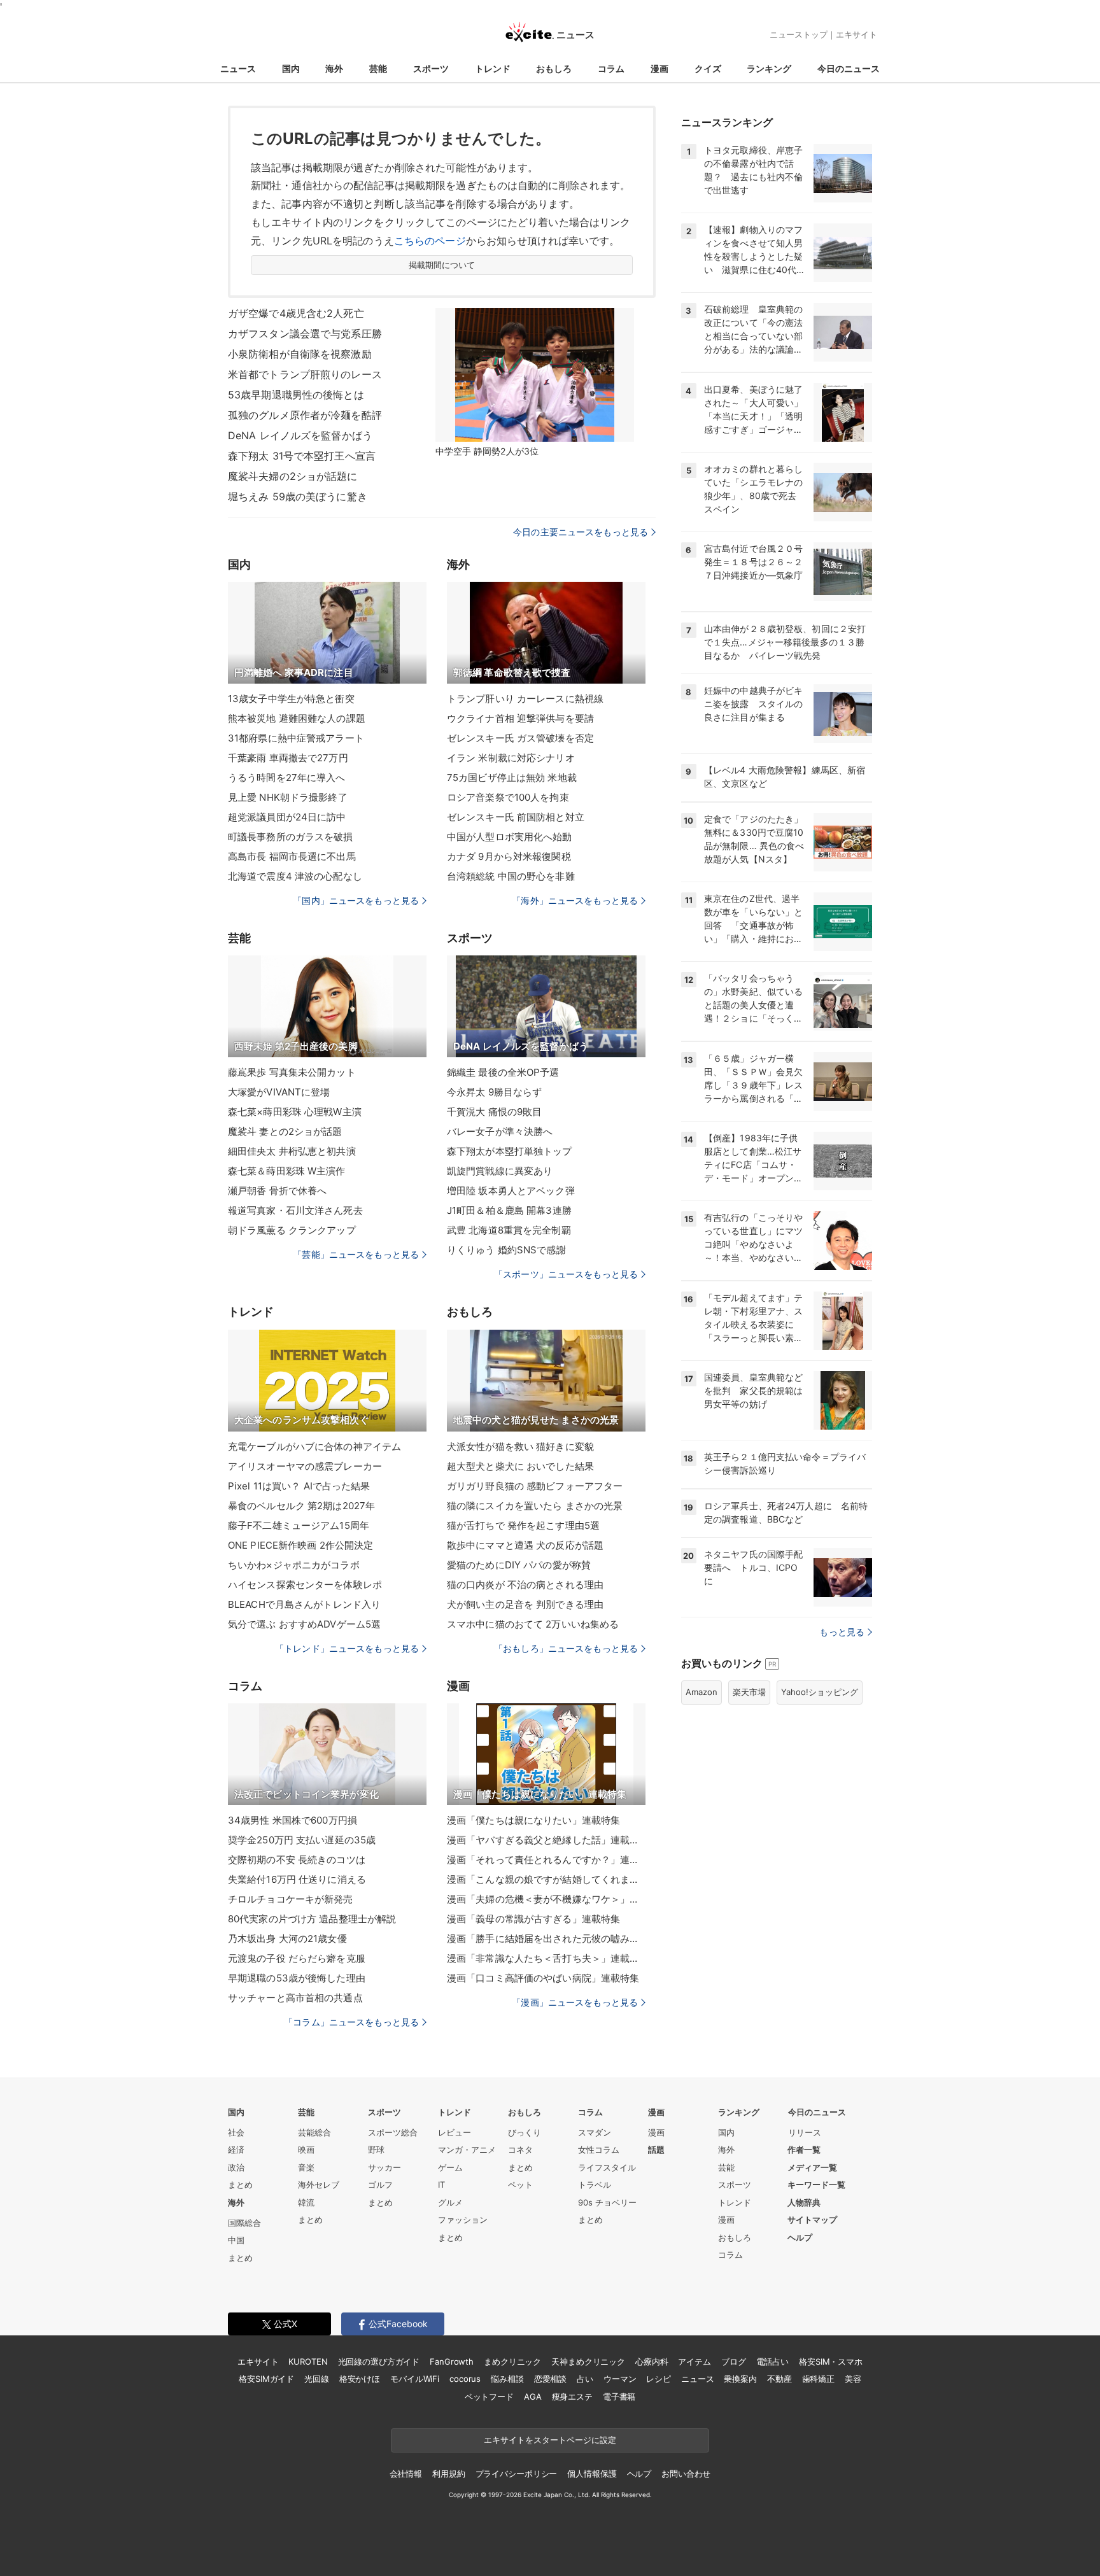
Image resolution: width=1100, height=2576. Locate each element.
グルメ (450, 2202)
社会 (236, 2132)
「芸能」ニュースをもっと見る (356, 1254)
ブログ (734, 2361)
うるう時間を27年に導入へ (287, 778)
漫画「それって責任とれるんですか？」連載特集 (546, 1860)
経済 (236, 2150)
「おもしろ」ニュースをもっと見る (566, 1648)
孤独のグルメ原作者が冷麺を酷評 (305, 415)
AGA (533, 2397)
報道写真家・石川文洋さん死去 (295, 1210)
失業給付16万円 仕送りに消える (297, 1879)
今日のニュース (849, 68)
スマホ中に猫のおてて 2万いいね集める (533, 1624)
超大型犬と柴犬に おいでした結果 (520, 1466)
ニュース (238, 68)
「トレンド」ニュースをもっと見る (347, 1648)
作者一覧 (804, 2150)
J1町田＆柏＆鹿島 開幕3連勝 (509, 1210)
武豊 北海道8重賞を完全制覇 (509, 1230)
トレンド (493, 68)
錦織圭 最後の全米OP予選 (503, 1072)
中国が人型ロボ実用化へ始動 (510, 837)
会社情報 (406, 2474)
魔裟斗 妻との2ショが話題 (285, 1131)
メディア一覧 (812, 2167)
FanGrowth (452, 2361)
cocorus (465, 2379)
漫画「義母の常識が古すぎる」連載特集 (533, 1919)
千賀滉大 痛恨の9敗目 (494, 1112)
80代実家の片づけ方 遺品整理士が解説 (312, 1919)
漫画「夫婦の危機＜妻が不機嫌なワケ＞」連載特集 (546, 1899)
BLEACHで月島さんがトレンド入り (304, 1604)
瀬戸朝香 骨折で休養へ (277, 1191)
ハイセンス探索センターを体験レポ (305, 1585)
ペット (520, 2185)
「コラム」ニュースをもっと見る (351, 2022)
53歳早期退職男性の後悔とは (296, 395)
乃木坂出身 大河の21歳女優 (287, 1939)
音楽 (306, 2167)
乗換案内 (740, 2379)
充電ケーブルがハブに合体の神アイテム (314, 1446)
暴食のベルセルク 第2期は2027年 (301, 1506)
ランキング (769, 68)
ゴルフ (380, 2185)
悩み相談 (507, 2379)
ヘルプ (800, 2237)
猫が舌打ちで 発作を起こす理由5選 (523, 1525)
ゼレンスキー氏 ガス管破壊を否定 (520, 738)
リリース (805, 2132)
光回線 (317, 2379)
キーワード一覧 (816, 2185)
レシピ (659, 2379)
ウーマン (620, 2379)
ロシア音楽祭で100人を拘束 (508, 797)
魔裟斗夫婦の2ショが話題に (293, 476)
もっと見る (842, 1632)
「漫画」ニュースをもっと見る (575, 2002)
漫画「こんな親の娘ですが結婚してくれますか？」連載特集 (546, 1879)
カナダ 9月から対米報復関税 (509, 856)
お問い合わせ (686, 2474)
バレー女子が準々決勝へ (500, 1131)
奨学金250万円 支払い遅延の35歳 (302, 1840)
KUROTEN (308, 2361)
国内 (291, 68)
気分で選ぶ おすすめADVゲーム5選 (304, 1624)
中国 (236, 2240)
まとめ (240, 2185)
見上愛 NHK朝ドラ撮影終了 (288, 797)
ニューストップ (799, 34)
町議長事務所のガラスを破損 (291, 837)
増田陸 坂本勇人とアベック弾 (511, 1191)
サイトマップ (812, 2220)
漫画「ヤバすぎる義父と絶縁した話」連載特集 (546, 1840)
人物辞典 (804, 2202)
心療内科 (652, 2361)
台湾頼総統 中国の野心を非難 (511, 876)
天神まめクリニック (588, 2361)
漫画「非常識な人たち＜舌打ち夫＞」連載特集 (546, 1958)
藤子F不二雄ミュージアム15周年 (299, 1525)
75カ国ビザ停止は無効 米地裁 (512, 778)
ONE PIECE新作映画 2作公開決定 (300, 1545)
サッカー (384, 2167)
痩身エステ (572, 2397)
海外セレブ (319, 2185)
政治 (236, 2167)
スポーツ (431, 68)
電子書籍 (619, 2397)
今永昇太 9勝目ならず (494, 1092)
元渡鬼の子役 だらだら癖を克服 (297, 1958)
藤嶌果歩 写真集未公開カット (292, 1072)
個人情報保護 (592, 2474)
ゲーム (450, 2167)
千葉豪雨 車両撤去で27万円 (288, 758)
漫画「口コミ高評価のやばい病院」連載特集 (543, 1978)
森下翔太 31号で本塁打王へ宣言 (302, 456)
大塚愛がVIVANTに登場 (279, 1092)
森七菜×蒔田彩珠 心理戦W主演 (295, 1112)
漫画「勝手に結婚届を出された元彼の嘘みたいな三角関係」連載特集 (546, 1939)
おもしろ (554, 68)
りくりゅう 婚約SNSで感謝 (506, 1250)
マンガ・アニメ (467, 2150)
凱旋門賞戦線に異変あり (500, 1171)
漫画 (659, 68)
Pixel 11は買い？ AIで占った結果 (299, 1486)
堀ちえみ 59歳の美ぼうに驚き (298, 496)
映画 (306, 2150)
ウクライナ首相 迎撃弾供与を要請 (520, 718)
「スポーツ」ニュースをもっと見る (566, 1274)
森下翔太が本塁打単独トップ (510, 1151)
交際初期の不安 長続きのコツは (297, 1860)
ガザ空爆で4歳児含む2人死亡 (296, 313)
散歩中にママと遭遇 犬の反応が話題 (525, 1545)
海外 (334, 68)
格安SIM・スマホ (831, 2361)
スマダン (595, 2132)
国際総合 (244, 2223)
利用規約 (448, 2474)
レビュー (455, 2132)
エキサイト (857, 34)
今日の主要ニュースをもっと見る (581, 532)
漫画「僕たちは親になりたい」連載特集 (533, 1820)
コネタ (520, 2150)
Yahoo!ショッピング (820, 1692)
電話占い (772, 2361)
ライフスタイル (607, 2167)
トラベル (595, 2185)
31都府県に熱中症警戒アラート (296, 738)
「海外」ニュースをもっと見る (575, 900)
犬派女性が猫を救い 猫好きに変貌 (520, 1446)
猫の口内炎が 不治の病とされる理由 (525, 1585)
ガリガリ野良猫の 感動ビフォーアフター (535, 1486)
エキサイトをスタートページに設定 (550, 2440)
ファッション (463, 2220)
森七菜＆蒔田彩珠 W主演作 (287, 1171)
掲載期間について (442, 265)
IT (441, 2185)
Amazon (702, 1692)
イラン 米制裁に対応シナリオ (511, 758)
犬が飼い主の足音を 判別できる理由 (525, 1604)
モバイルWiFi (415, 2379)
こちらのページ (430, 241)
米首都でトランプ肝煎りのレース (305, 374)
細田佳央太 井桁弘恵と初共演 (292, 1151)
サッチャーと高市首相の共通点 (295, 1998)
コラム (611, 68)
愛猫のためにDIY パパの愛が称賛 (519, 1565)
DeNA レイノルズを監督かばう (300, 435)
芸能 (378, 68)
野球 (376, 2150)
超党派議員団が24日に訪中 (287, 817)
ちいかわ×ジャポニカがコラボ (294, 1565)
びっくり (525, 2132)
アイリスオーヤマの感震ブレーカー (305, 1466)
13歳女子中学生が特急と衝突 (291, 699)
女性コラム (599, 2150)
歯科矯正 (818, 2379)
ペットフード (489, 2397)
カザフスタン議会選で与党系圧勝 (305, 334)
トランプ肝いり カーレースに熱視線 (525, 699)
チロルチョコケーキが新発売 (291, 1899)
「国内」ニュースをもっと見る (356, 900)
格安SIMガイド (266, 2379)
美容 (853, 2379)
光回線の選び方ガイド (379, 2361)
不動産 (779, 2379)
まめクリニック (512, 2361)
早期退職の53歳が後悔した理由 (297, 1978)
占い (585, 2379)
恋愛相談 (550, 2379)
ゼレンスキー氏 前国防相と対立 (516, 817)
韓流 (306, 2202)
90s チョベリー (607, 2202)
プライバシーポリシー (517, 2474)
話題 (656, 2150)
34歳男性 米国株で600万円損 (293, 1820)
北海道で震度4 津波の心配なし (295, 876)
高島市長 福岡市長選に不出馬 (292, 856)
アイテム (694, 2361)
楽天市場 (749, 1692)
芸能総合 (314, 2132)
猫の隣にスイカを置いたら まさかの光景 (535, 1506)
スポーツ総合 (393, 2132)
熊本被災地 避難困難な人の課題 (297, 718)
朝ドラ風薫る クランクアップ (292, 1230)
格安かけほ (360, 2379)
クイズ (708, 68)
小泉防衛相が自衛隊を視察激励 (300, 354)
